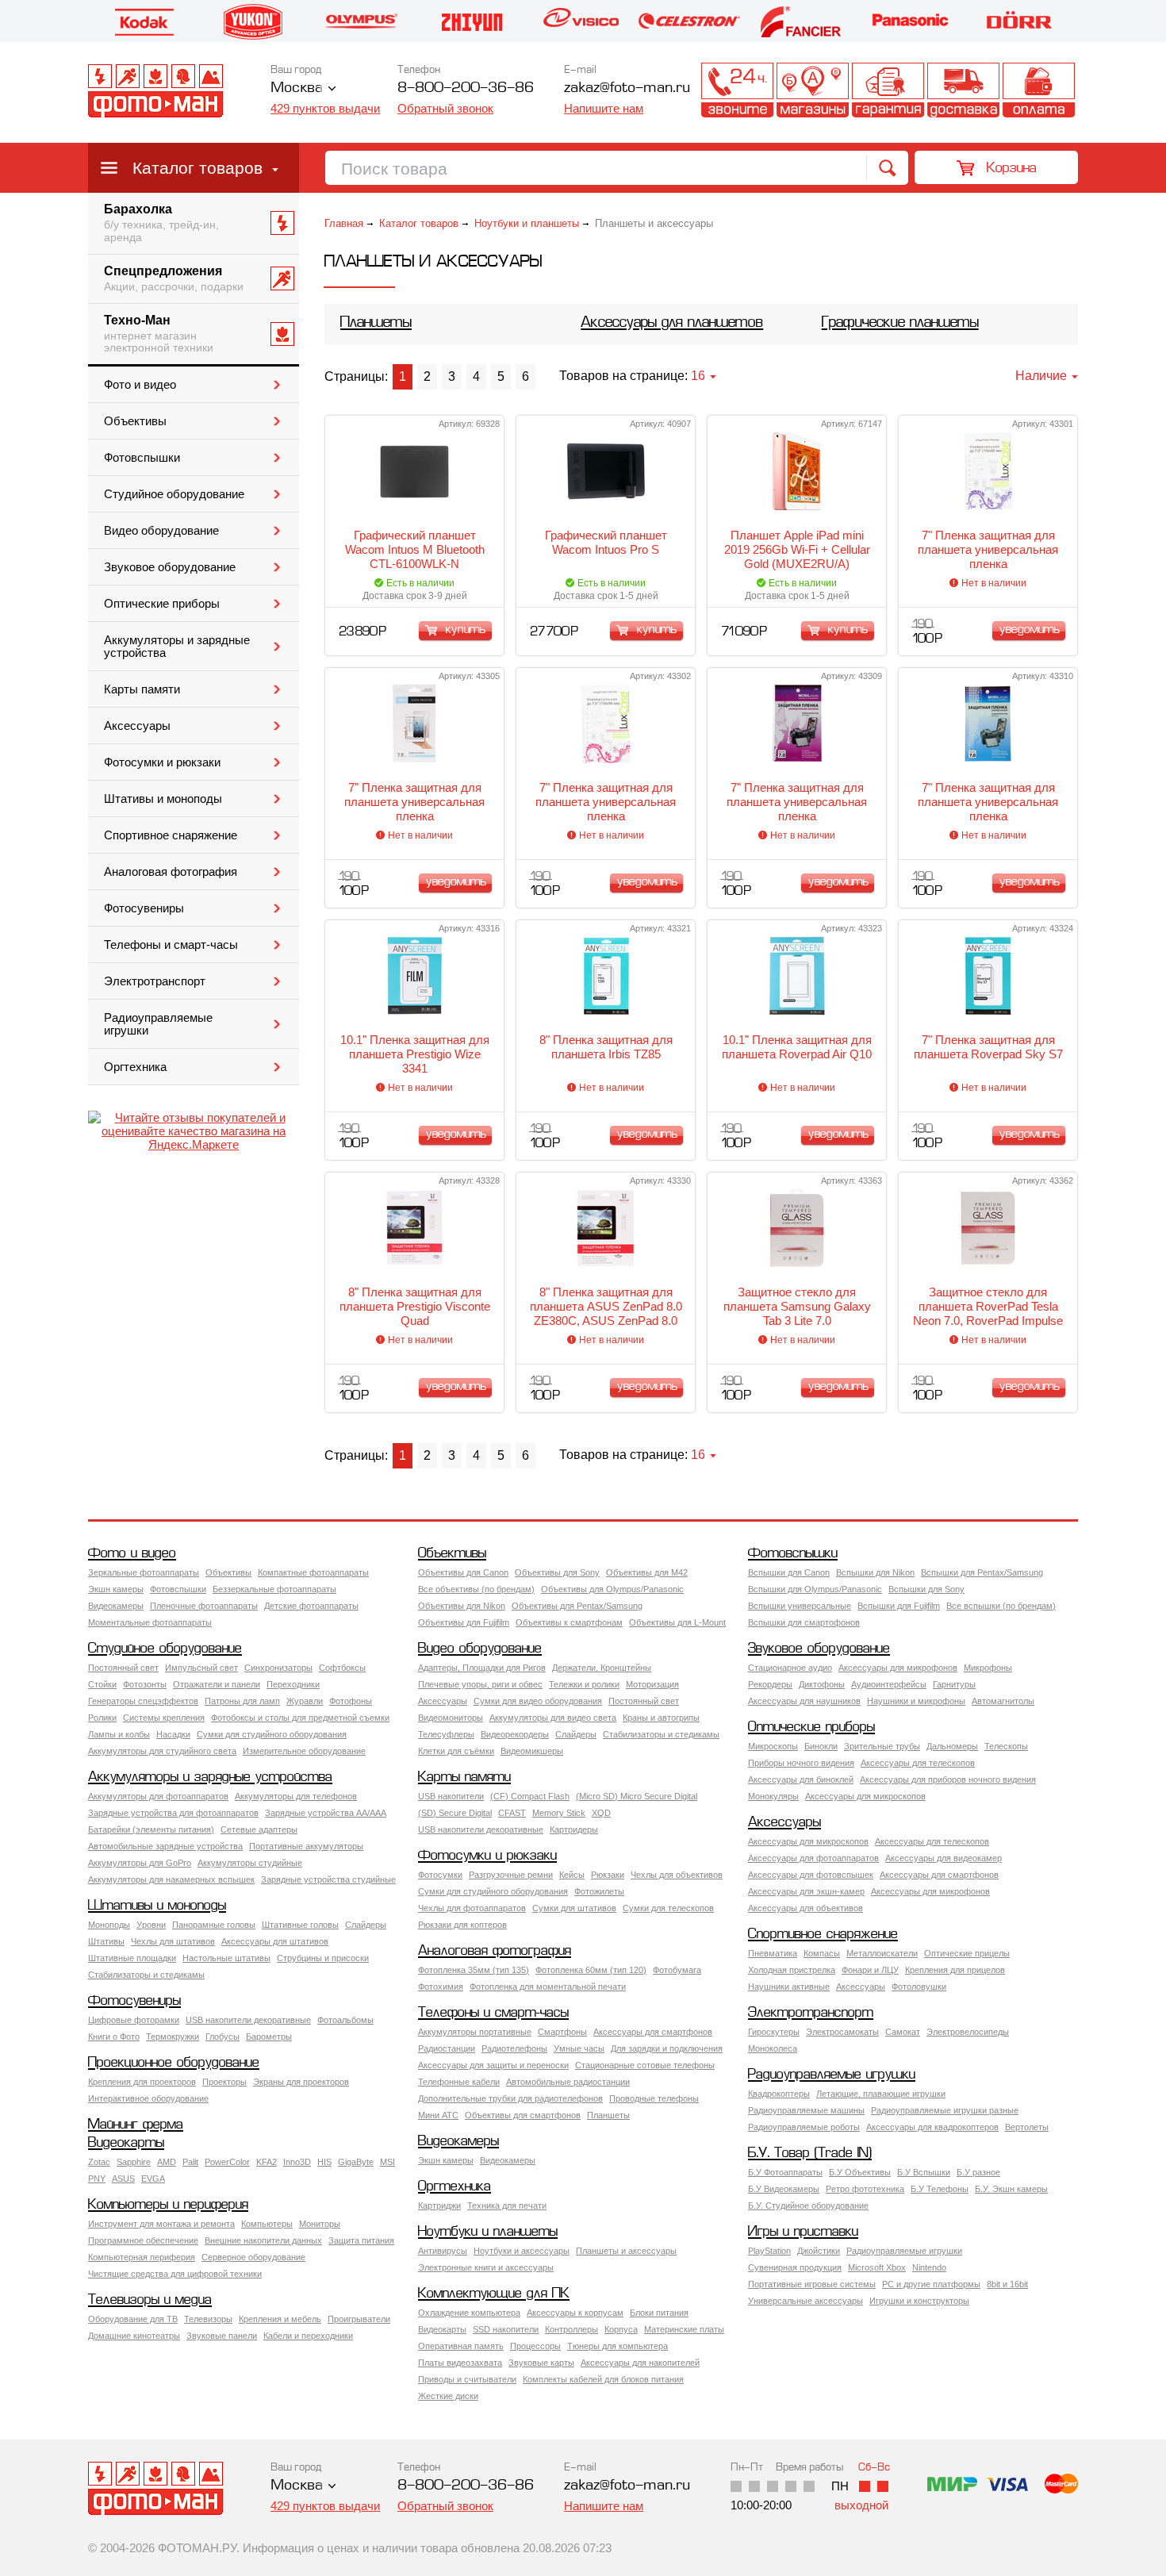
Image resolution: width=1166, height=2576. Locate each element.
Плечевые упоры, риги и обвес (480, 1684)
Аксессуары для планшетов (672, 323)
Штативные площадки (132, 1958)
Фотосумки (440, 1875)
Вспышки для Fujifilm (899, 1606)
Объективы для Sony (557, 1572)
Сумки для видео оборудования (538, 1701)
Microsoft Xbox (877, 2267)
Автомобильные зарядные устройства (165, 1846)
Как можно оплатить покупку (1039, 90)
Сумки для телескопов (668, 1908)
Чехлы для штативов (173, 1941)
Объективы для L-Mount (677, 1622)
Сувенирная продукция (795, 2267)
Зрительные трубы (882, 1746)
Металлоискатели (882, 1953)
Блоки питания (659, 2313)
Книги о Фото (114, 2037)
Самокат (903, 2032)
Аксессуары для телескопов (918, 1763)
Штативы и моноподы (163, 799)
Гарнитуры (954, 1684)
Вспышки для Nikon (875, 1572)
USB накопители (451, 1796)
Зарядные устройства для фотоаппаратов (173, 1813)
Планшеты (376, 323)
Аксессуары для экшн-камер (806, 1891)
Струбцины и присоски (323, 1958)
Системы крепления (164, 1718)
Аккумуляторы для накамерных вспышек (171, 1879)
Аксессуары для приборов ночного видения (948, 1779)
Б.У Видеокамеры (784, 2189)
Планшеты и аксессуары (626, 2251)
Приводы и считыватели (467, 2379)
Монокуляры (773, 1796)
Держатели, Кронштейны (602, 1668)
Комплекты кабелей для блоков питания (603, 2379)
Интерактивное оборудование (148, 2098)
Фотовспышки (142, 458)
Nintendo (929, 2267)
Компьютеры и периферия (168, 2205)
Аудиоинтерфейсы (889, 1684)
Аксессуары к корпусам (575, 2313)
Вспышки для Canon (789, 1572)
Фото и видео (140, 385)
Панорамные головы (214, 1925)
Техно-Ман (159, 334)
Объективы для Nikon (462, 1606)
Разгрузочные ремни (511, 1875)
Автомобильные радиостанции (568, 2082)
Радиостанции (447, 2048)
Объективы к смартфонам (569, 1622)
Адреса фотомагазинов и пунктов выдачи (813, 90)
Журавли (305, 1701)
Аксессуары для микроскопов (865, 1796)
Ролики (102, 1718)
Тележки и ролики (584, 1684)
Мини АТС (438, 2115)
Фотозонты (145, 1684)
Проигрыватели (359, 2319)
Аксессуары (137, 726)
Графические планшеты (900, 323)
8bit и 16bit (1007, 2284)
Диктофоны (822, 1684)
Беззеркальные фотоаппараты (274, 1589)
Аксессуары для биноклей (801, 1779)
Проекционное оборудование (174, 2063)
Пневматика (773, 1953)
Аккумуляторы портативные (475, 2032)
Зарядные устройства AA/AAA (326, 1813)
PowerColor (227, 2162)
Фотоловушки (919, 1987)
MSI (387, 2162)
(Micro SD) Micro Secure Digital (637, 1796)
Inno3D (297, 2162)
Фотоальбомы (345, 2020)
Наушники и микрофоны (916, 1701)
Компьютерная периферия (142, 2257)
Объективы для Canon (463, 1572)
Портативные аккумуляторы (306, 1846)
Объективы (135, 421)
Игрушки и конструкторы (919, 2301)
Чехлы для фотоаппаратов (472, 1908)
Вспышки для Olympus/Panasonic (815, 1589)
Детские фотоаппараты (311, 1606)
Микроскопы (773, 1746)
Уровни (151, 1925)
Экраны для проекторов (301, 2082)
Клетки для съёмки (456, 1751)
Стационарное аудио (790, 1668)
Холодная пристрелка (792, 1970)
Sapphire (134, 2162)
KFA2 (267, 2162)
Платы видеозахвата (460, 2363)
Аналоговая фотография (171, 872)
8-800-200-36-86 (466, 88)
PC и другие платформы (931, 2284)
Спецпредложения (174, 278)
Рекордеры (770, 1684)
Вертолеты (1027, 2127)
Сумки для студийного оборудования (272, 1734)
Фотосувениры (144, 908)
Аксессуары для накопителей (640, 2363)
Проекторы (224, 2082)
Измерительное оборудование (304, 1751)
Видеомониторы (451, 1718)
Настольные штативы (226, 1958)
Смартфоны (562, 2032)
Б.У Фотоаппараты (785, 2172)
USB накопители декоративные (481, 1829)
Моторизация (652, 1684)
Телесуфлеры (446, 1734)
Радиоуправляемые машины (806, 2110)
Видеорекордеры (515, 1734)
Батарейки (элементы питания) (151, 1829)
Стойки (102, 1684)
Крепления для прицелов (955, 1970)
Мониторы (320, 2224)
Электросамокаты (842, 2032)
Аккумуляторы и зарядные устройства (177, 647)
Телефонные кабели (459, 2082)
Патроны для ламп (242, 1701)
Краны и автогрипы (661, 1718)
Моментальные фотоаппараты (150, 1622)
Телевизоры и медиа (150, 2300)
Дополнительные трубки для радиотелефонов (510, 2098)
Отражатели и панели (217, 1684)
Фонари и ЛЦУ (870, 1970)
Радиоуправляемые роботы (804, 2127)
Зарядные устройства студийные (328, 1879)
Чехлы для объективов (677, 1875)
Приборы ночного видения (801, 1763)
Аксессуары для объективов (805, 1908)
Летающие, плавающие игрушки (881, 2094)
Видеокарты (126, 2143)
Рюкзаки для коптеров (462, 1925)
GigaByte (356, 2162)
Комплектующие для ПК (494, 2294)
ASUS (123, 2179)
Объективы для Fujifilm (464, 1622)
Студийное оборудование (174, 494)
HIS (324, 2162)
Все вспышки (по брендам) (1001, 1606)
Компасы (822, 1953)
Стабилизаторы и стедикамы (661, 1734)
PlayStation (769, 2251)
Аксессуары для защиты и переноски (493, 2065)
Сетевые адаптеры (259, 1829)
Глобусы (222, 2037)
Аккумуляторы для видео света (553, 1718)
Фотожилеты (599, 1891)
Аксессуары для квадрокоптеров (932, 2127)
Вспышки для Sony (926, 1589)
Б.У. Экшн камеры (1011, 2189)
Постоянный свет (123, 1668)
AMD (167, 2162)
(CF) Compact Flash (530, 1796)
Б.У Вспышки (924, 2172)
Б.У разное (978, 2172)
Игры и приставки (803, 2232)
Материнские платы (684, 2329)
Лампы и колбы (119, 1734)
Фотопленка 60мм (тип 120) (591, 1970)
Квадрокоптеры (779, 2094)
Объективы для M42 (647, 1572)
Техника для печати (507, 2206)
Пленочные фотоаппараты (204, 1606)
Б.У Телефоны (940, 2189)
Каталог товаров (198, 168)
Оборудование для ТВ (133, 2319)
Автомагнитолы (1003, 1701)
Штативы (106, 1941)
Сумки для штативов (574, 1908)
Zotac (99, 2162)
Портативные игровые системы (812, 2284)
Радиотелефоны (514, 2048)
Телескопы (1006, 1746)
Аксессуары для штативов (275, 1941)
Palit (190, 2162)
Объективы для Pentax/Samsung (577, 1606)
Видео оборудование (161, 531)
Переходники (293, 1684)
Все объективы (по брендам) (476, 1589)
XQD (601, 1813)
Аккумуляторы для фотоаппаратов (158, 1796)
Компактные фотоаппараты (313, 1572)
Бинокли (821, 1746)
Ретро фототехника (865, 2189)
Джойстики (819, 2251)
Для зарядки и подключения (667, 2048)
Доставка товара (963, 90)
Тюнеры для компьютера (618, 2346)
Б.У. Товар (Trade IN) (810, 2154)
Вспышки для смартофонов (804, 1622)
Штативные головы (300, 1925)
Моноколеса (773, 2048)
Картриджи (439, 2206)
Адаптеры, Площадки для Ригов (482, 1668)
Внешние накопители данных (263, 2240)
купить (466, 630)
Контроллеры (571, 2329)
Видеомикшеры (532, 1751)
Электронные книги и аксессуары (486, 2267)
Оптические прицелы (967, 1953)
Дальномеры (952, 1746)
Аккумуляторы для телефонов (296, 1796)
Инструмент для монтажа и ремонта (161, 2224)
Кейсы (572, 1875)
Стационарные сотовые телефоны (645, 2065)
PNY (97, 2179)
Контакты (737, 90)
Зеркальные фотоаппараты (144, 1572)
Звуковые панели (222, 2336)
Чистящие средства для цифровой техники (175, 2274)
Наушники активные (789, 1987)
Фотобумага (677, 1970)
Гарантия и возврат (888, 90)
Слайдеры (576, 1734)
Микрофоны (988, 1668)
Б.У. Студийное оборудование (808, 2206)
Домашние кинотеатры (134, 2336)
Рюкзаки (608, 1875)
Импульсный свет (201, 1668)
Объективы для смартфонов (523, 2115)
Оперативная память (461, 2346)
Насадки (173, 1734)
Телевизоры (208, 2319)
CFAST (512, 1813)
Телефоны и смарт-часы (171, 945)
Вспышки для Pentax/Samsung (982, 1572)
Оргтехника (135, 1067)
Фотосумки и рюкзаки (162, 762)
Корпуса (621, 2329)
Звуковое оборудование (170, 567)
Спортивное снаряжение (171, 835)
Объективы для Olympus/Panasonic (612, 1589)
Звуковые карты (541, 2363)
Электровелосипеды (968, 2032)
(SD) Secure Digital (455, 1813)
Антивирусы (443, 2251)
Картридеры (574, 1829)
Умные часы (579, 2048)
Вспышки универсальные (800, 1606)
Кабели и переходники (308, 2336)
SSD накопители (506, 2329)
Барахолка (161, 223)
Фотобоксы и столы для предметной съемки (300, 1718)
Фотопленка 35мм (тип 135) (474, 1970)
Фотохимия (441, 1987)
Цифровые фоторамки (134, 2020)
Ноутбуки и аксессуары (522, 2251)
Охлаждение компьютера (469, 2313)
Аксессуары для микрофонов (898, 1668)
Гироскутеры (774, 2032)
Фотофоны (351, 1701)
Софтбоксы (342, 1668)
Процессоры (535, 2346)
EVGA (153, 2179)
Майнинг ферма (136, 2125)
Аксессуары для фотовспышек (811, 1875)
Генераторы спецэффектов (143, 1701)
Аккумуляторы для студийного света (162, 1751)
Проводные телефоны (654, 2098)
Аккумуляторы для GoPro (140, 1863)
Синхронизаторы (278, 1668)
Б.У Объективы (860, 2172)
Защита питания (361, 2240)
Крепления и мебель (280, 2319)
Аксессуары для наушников (804, 1701)
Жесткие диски (448, 2396)
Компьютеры (267, 2224)
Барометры (269, 2037)
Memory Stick (559, 1813)
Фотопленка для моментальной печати (548, 1987)
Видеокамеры (116, 1606)
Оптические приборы (162, 604)
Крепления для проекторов (142, 2082)
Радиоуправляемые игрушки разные (945, 2110)
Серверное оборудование (253, 2257)
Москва (297, 88)
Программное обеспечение (143, 2240)
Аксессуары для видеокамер (944, 1858)
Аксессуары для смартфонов (939, 1875)
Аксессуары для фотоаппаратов (813, 1858)
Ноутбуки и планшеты (527, 223)
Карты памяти (142, 689)
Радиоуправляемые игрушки (158, 1024)
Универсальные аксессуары (805, 2301)
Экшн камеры (116, 1589)
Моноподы (109, 1925)
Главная (344, 223)
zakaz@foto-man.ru (627, 88)
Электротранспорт (155, 981)
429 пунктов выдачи (325, 108)
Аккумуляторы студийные (250, 1863)
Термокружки (173, 2037)
